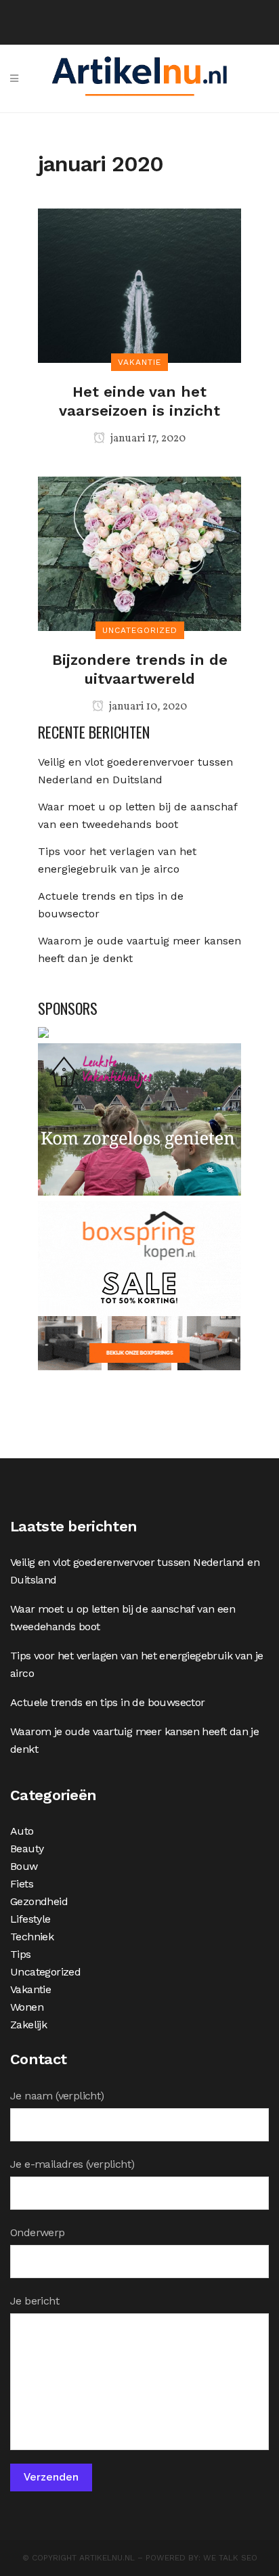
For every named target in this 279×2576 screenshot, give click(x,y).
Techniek (32, 1937)
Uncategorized (45, 1972)
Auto (22, 1831)
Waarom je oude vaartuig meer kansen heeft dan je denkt (134, 1740)
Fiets (22, 1884)
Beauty (27, 1849)
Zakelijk (28, 2025)
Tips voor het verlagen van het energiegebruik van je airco (137, 1664)
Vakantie (30, 1989)
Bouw (24, 1866)
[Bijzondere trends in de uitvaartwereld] (139, 553)
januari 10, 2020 (147, 707)
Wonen (27, 2007)
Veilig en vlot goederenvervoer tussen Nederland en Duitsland (135, 1571)
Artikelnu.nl (107, 2558)
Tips (21, 1954)
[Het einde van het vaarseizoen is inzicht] (139, 285)
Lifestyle (30, 1919)
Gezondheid (39, 1901)
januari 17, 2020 (147, 439)
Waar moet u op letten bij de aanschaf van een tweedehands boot (123, 1618)
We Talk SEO (230, 2558)
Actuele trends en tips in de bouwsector (108, 1702)
